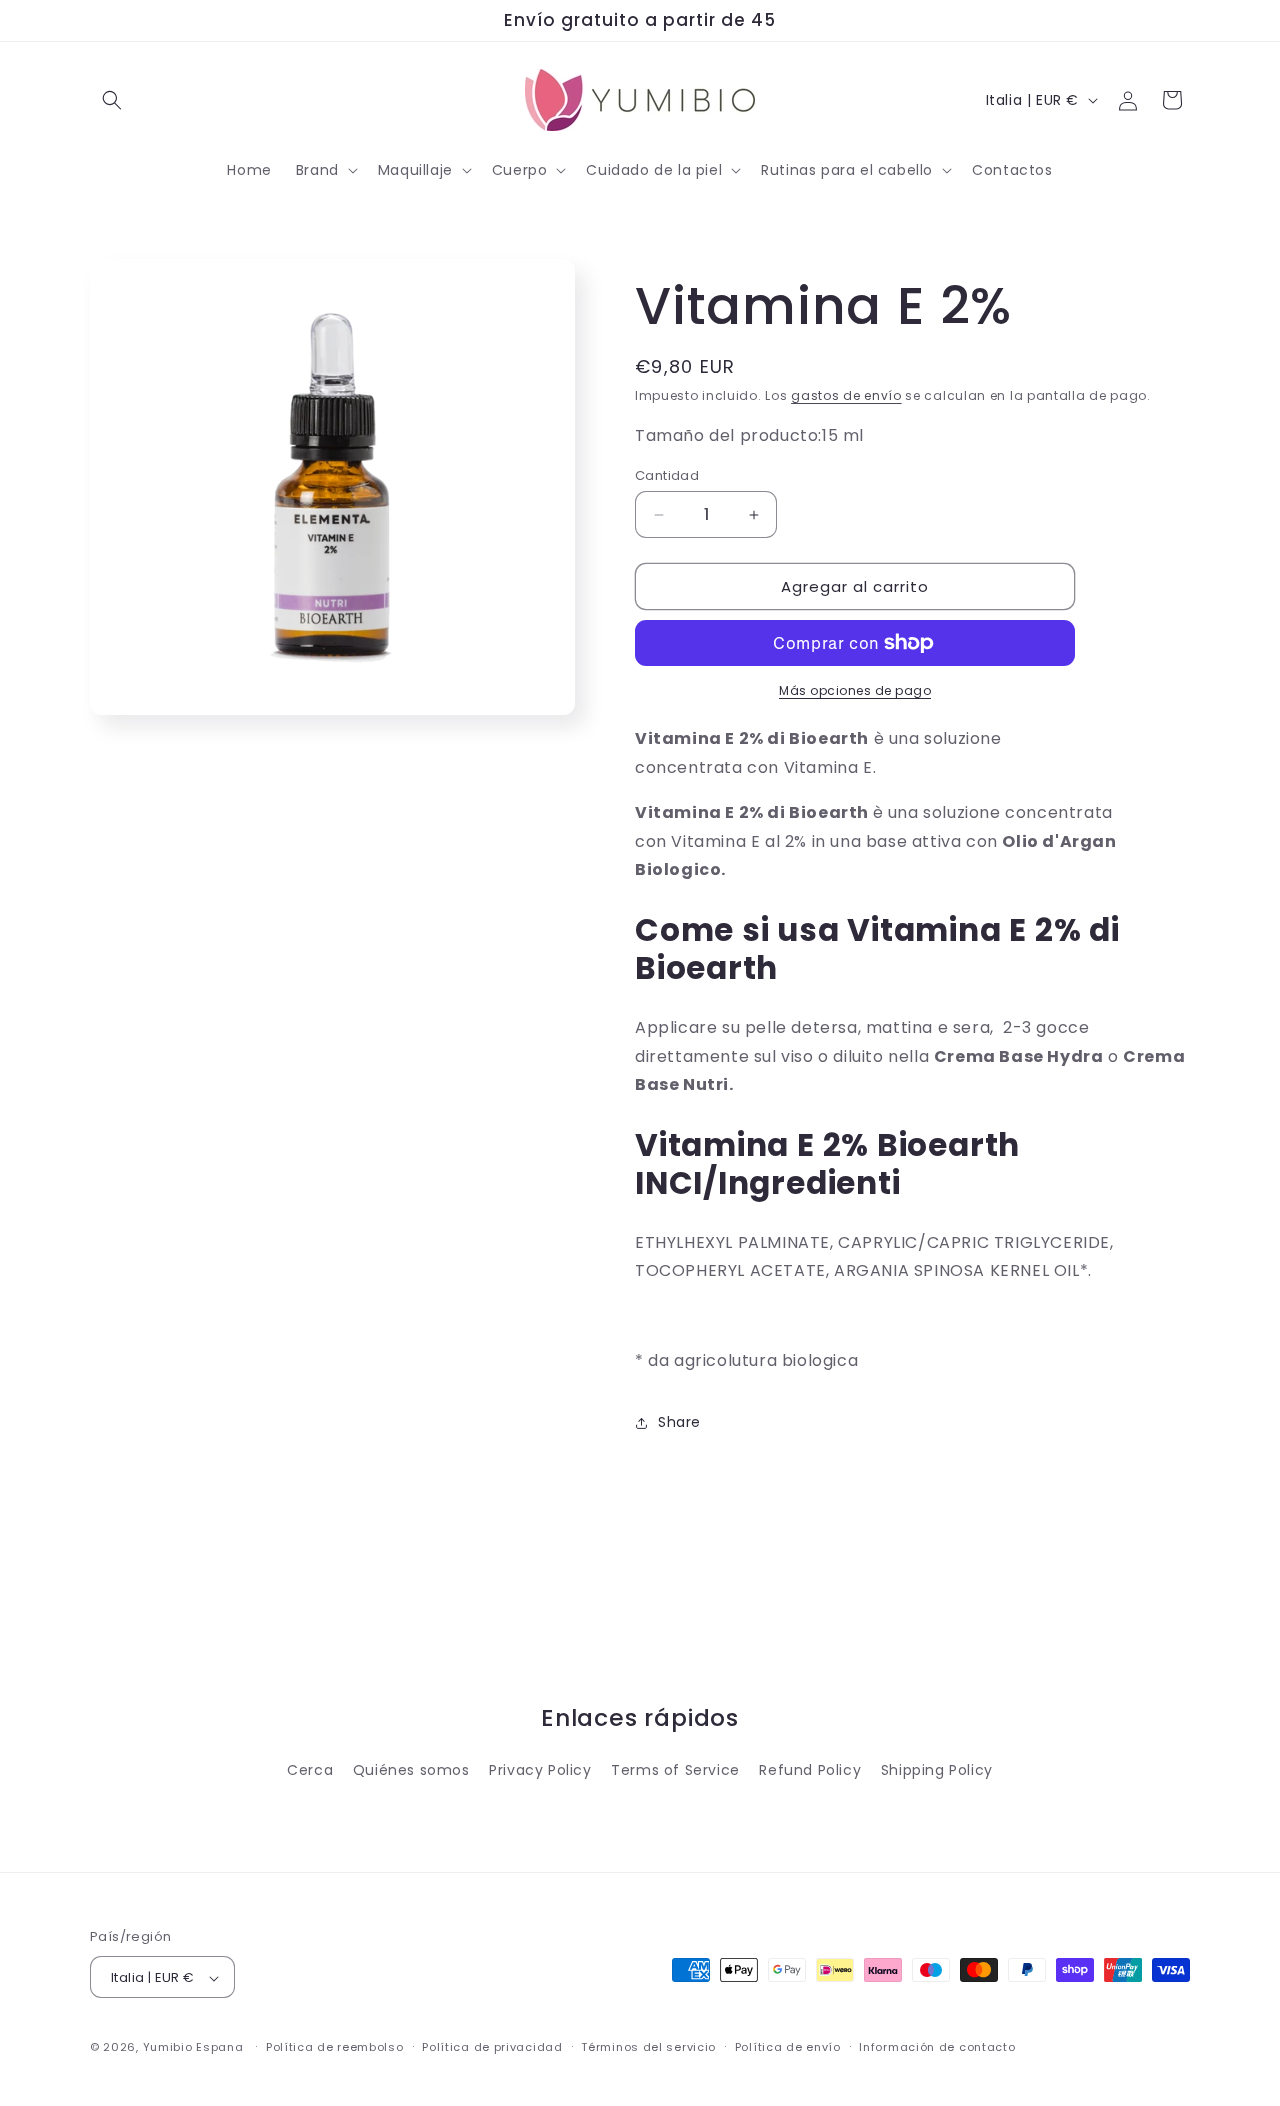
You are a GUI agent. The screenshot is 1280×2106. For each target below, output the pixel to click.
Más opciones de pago (855, 690)
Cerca (310, 1770)
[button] (325, 170)
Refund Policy (810, 1770)
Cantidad (667, 475)
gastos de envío (846, 395)
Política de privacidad (492, 2047)
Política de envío (788, 2047)
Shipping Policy (937, 1770)
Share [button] (679, 1422)
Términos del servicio (648, 2047)
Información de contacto (937, 2047)
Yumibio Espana (193, 2048)
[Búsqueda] (112, 100)
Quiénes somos (411, 1770)
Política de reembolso (335, 2047)
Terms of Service (675, 1770)
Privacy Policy (540, 1770)
